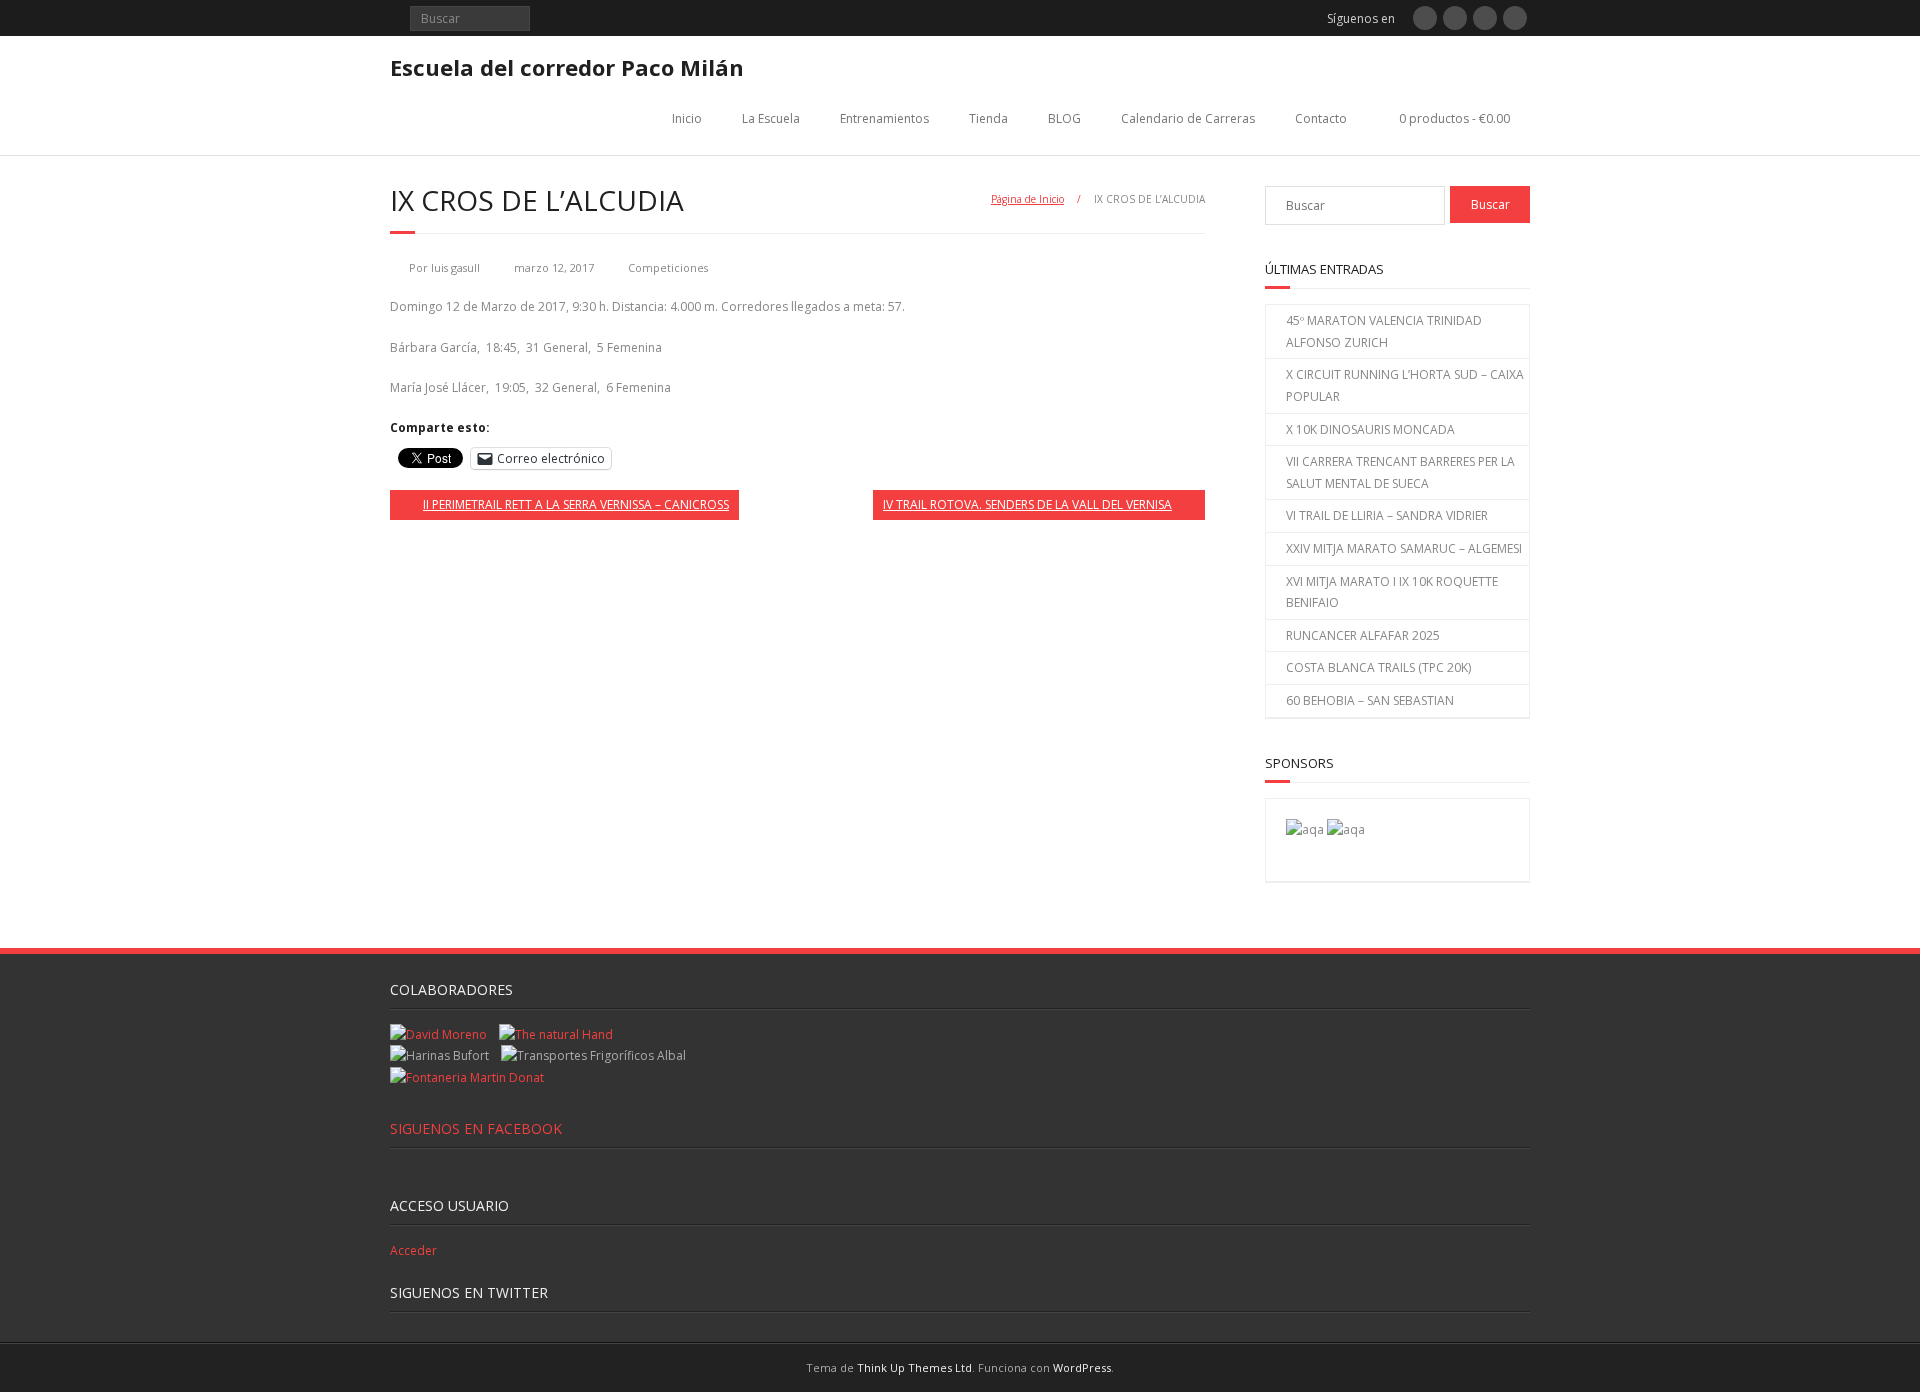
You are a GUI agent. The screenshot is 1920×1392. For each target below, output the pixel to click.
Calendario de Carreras (1188, 118)
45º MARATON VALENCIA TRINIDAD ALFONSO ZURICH (1384, 331)
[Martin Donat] (467, 1077)
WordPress (1082, 1367)
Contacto (1321, 118)
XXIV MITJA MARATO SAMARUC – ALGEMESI (1404, 548)
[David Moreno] (1346, 829)
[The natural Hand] (556, 1034)
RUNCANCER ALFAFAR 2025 (1363, 635)
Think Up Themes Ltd (914, 1367)
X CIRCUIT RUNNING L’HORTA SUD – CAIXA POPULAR (1405, 385)
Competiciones (668, 267)
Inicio (687, 118)
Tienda (988, 118)
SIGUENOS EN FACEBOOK (476, 1128)
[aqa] (1305, 829)
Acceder (413, 1250)
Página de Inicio (1027, 199)
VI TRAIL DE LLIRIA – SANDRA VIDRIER (1387, 515)
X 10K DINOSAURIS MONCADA (1370, 429)
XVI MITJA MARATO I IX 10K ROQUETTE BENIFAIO (1392, 592)
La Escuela (771, 118)
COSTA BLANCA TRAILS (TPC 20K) (1378, 667)
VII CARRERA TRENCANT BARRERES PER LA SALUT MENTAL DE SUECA (1400, 472)
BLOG (1064, 118)
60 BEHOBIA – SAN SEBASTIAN (1370, 700)
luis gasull (455, 267)
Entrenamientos (884, 118)
